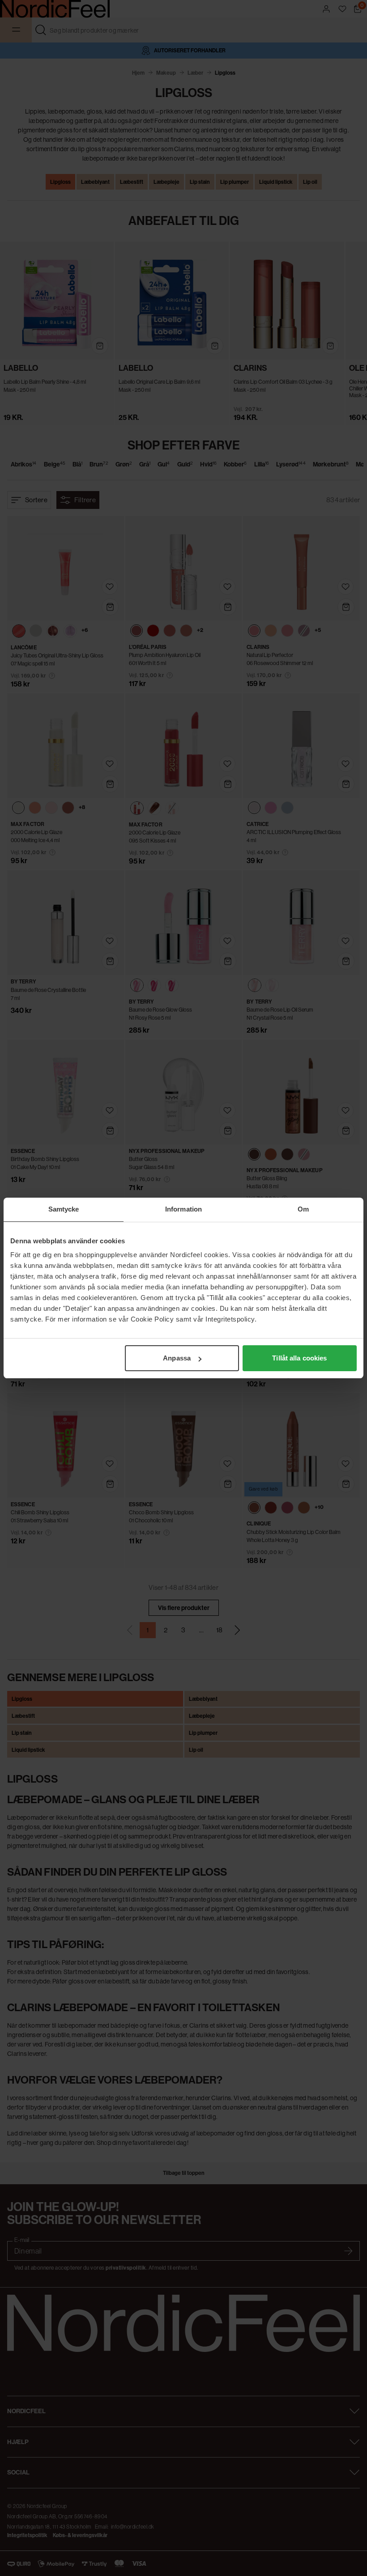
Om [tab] (303, 1209)
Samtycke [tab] (64, 1209)
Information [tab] (183, 1209)
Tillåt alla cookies (299, 1358)
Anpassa (177, 1358)
